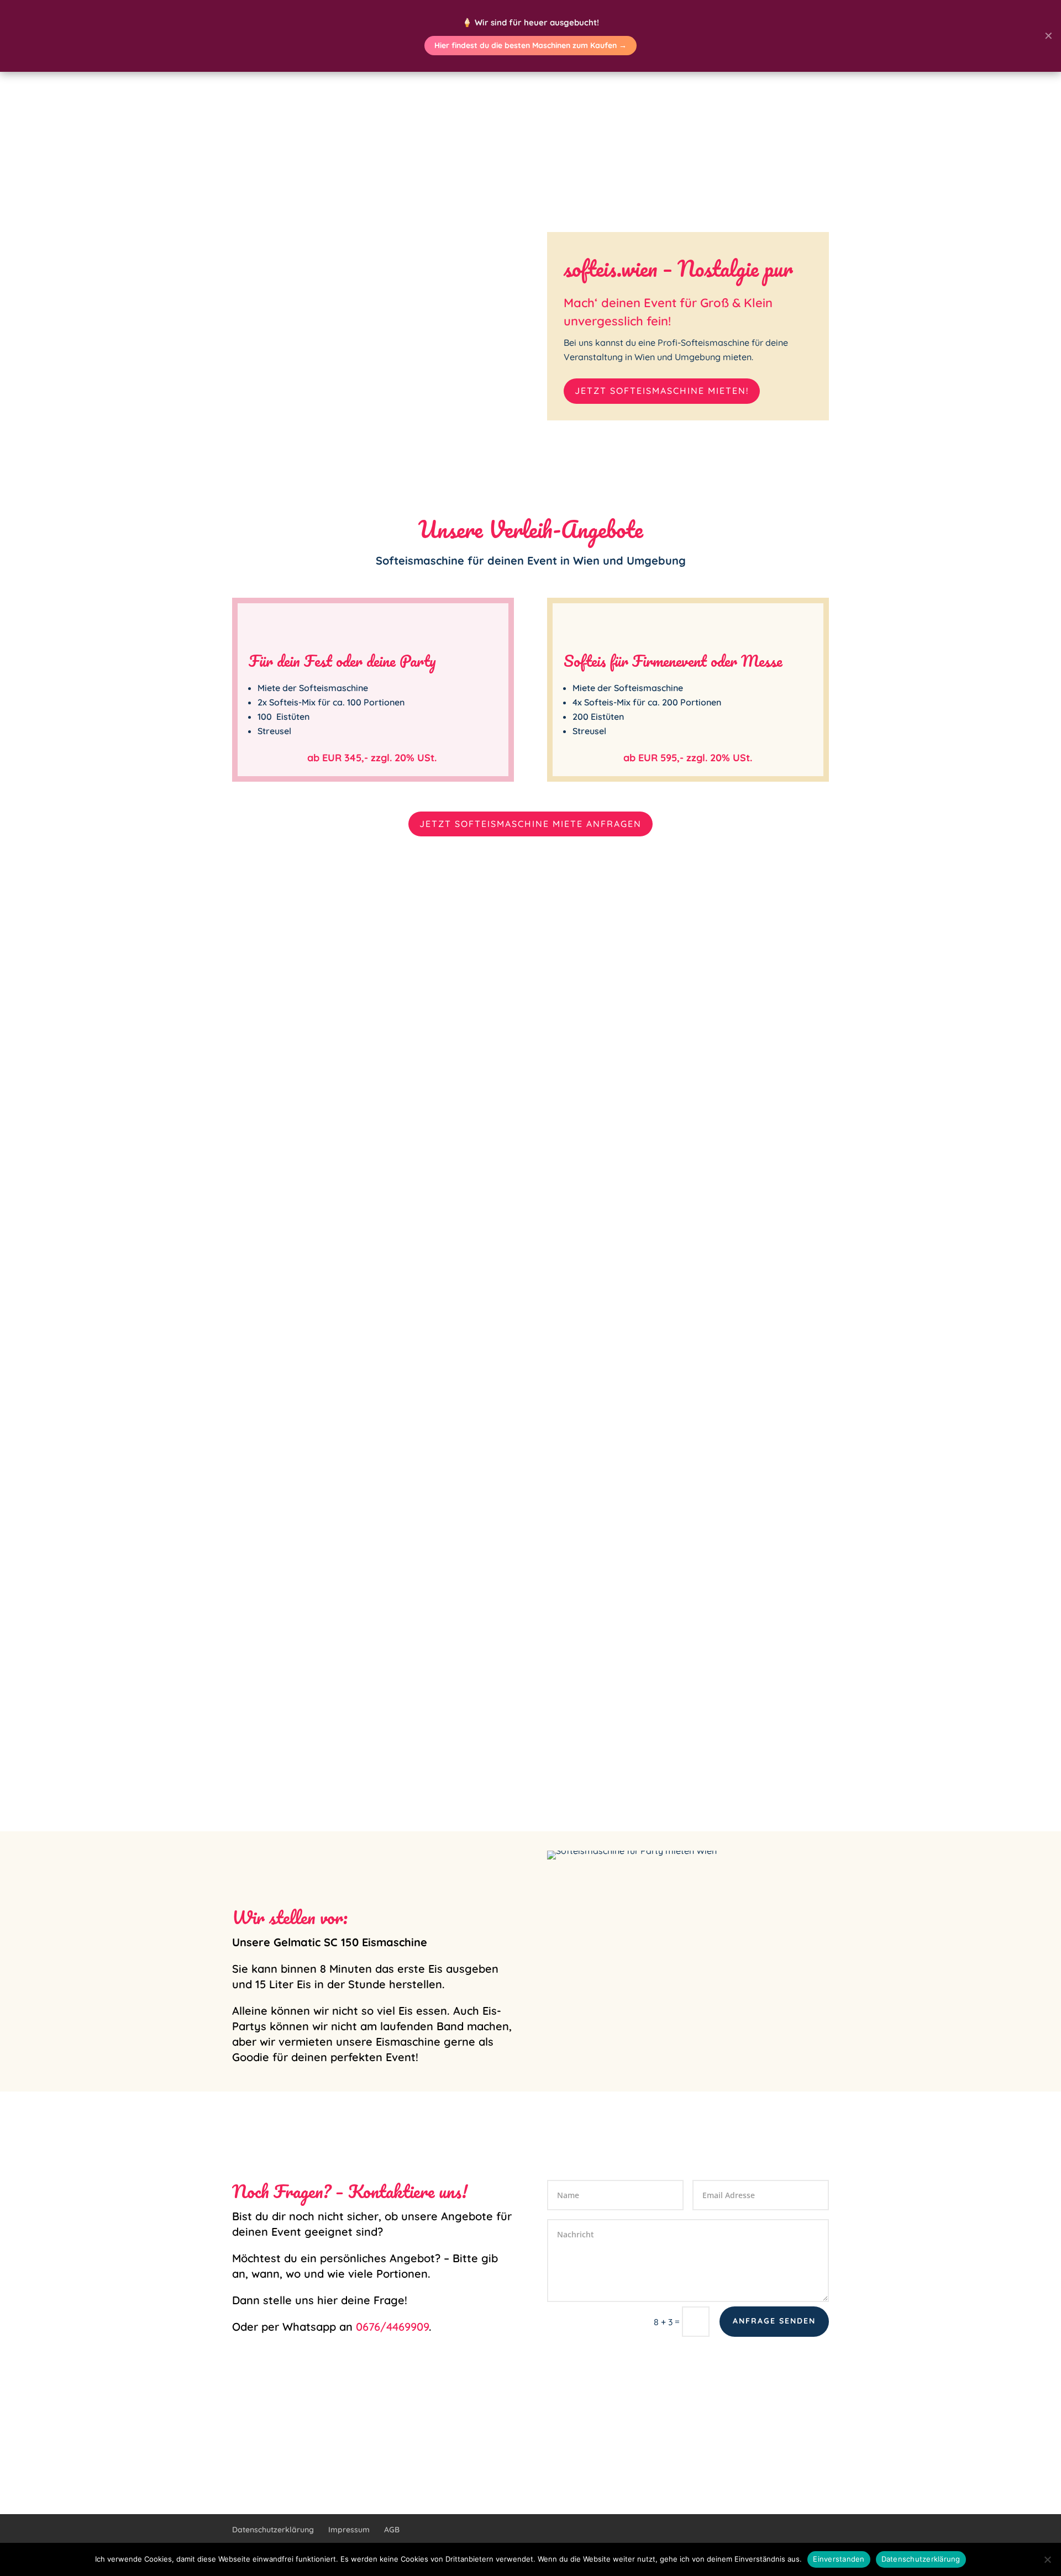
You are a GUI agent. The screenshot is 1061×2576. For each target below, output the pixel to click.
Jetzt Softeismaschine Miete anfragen (530, 824)
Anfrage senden (774, 2321)
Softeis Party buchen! (530, 1718)
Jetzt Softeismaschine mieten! (662, 391)
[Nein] (1047, 2559)
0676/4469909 (392, 2327)
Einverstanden (839, 2559)
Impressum (349, 2530)
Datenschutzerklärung (273, 2530)
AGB (392, 2530)
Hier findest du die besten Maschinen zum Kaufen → (530, 45)
